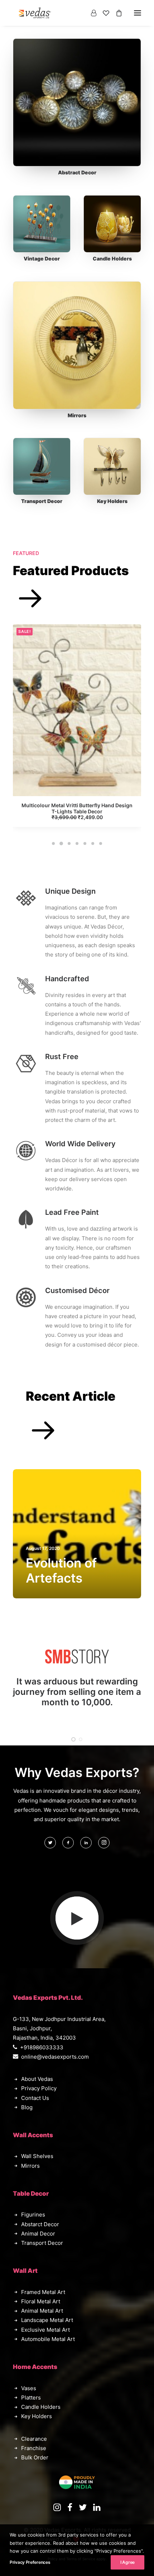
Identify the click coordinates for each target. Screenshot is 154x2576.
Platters (31, 2398)
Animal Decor (38, 2234)
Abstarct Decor (40, 2224)
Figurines (33, 2215)
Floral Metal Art (41, 2301)
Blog (27, 2107)
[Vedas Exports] (35, 13)
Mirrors (77, 415)
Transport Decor (42, 501)
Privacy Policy (39, 2088)
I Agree (127, 2562)
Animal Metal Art (42, 2311)
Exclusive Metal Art (45, 2330)
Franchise (34, 2448)
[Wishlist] (103, 13)
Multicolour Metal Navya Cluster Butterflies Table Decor (77, 808)
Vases (29, 2388)
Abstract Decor (77, 172)
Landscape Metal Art (47, 2320)
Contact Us (35, 2098)
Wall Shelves (37, 2156)
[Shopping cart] (116, 13)
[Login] (90, 13)
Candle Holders (112, 258)
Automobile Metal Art (48, 2339)
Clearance (34, 2439)
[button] (77, 102)
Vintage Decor (42, 258)
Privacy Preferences (30, 2562)
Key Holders (112, 501)
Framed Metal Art (43, 2292)
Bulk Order (35, 2457)
